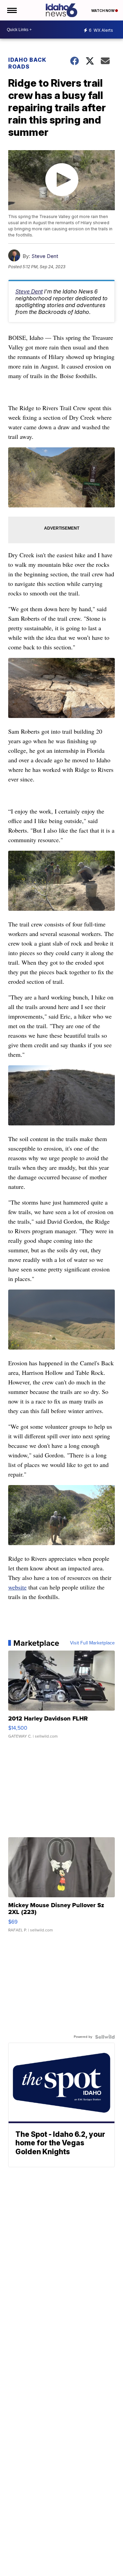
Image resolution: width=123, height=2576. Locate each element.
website (17, 1587)
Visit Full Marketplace (92, 1643)
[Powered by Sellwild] (105, 2037)
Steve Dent (45, 256)
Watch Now (103, 11)
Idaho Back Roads (27, 63)
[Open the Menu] (11, 10)
